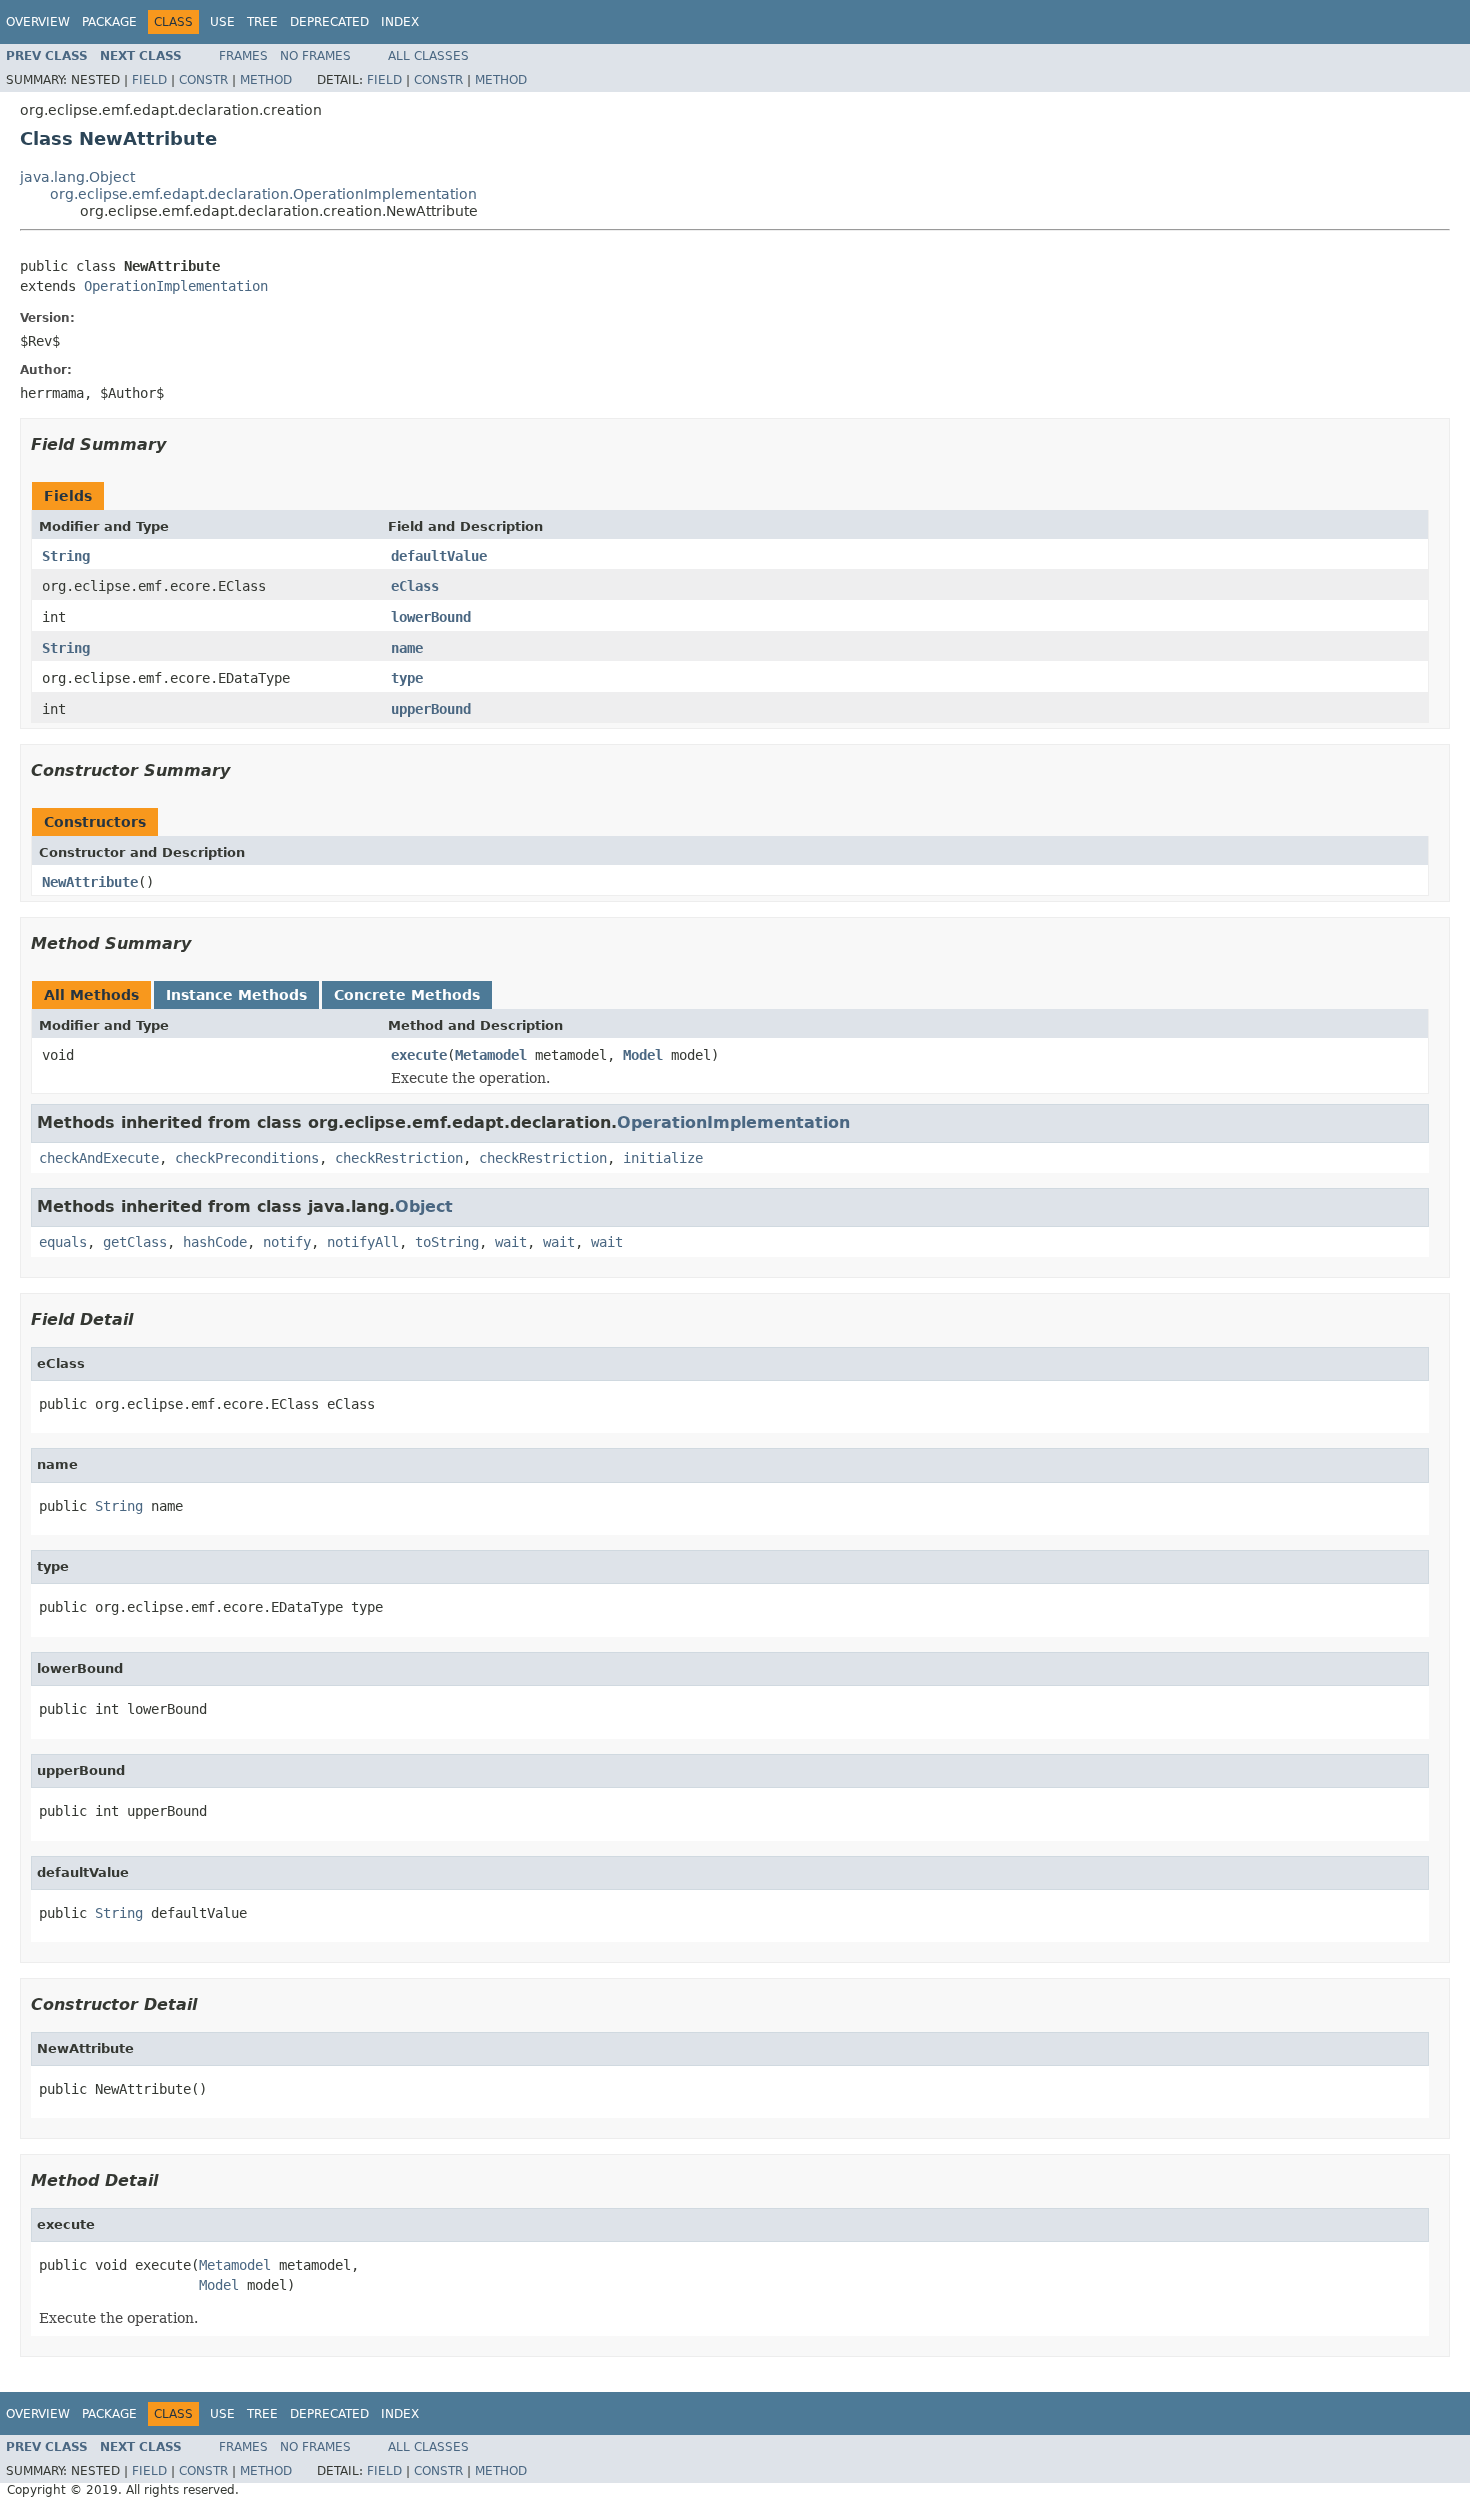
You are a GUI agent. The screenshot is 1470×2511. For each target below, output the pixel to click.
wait (511, 1242)
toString (447, 1242)
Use (222, 22)
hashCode (215, 1242)
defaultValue (439, 556)
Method (266, 80)
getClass (135, 1242)
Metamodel (491, 1055)
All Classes (428, 56)
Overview (38, 22)
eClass (415, 586)
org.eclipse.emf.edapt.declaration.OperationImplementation (263, 194)
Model (643, 1055)
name (407, 648)
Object (424, 1206)
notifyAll (363, 1242)
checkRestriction (399, 1158)
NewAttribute (90, 882)
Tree (262, 22)
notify (287, 1242)
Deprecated (329, 22)
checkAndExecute (99, 1158)
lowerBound (431, 617)
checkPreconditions (247, 1158)
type (407, 678)
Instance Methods (236, 995)
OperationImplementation (176, 286)
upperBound (431, 709)
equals (63, 1242)
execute (419, 1055)
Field (149, 80)
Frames (243, 56)
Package (109, 22)
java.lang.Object (77, 177)
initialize (663, 1158)
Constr (203, 80)
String (66, 556)
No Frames (315, 56)
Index (400, 22)
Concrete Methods (407, 995)
